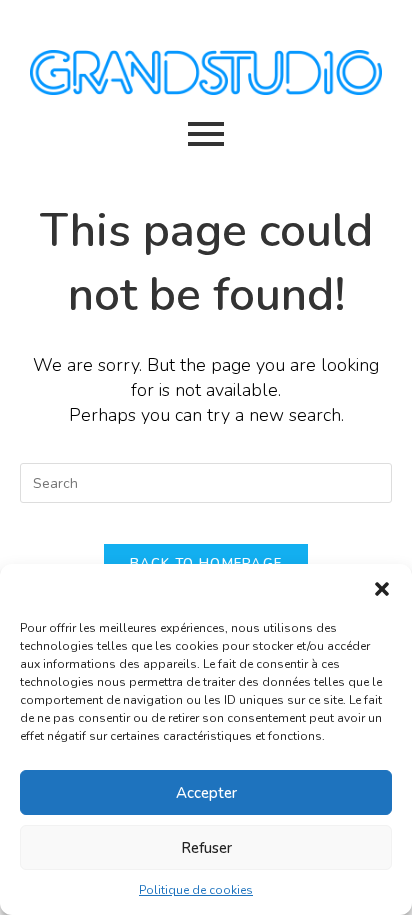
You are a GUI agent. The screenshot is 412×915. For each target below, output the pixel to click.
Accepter (206, 793)
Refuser (206, 848)
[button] (382, 589)
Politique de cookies (196, 890)
